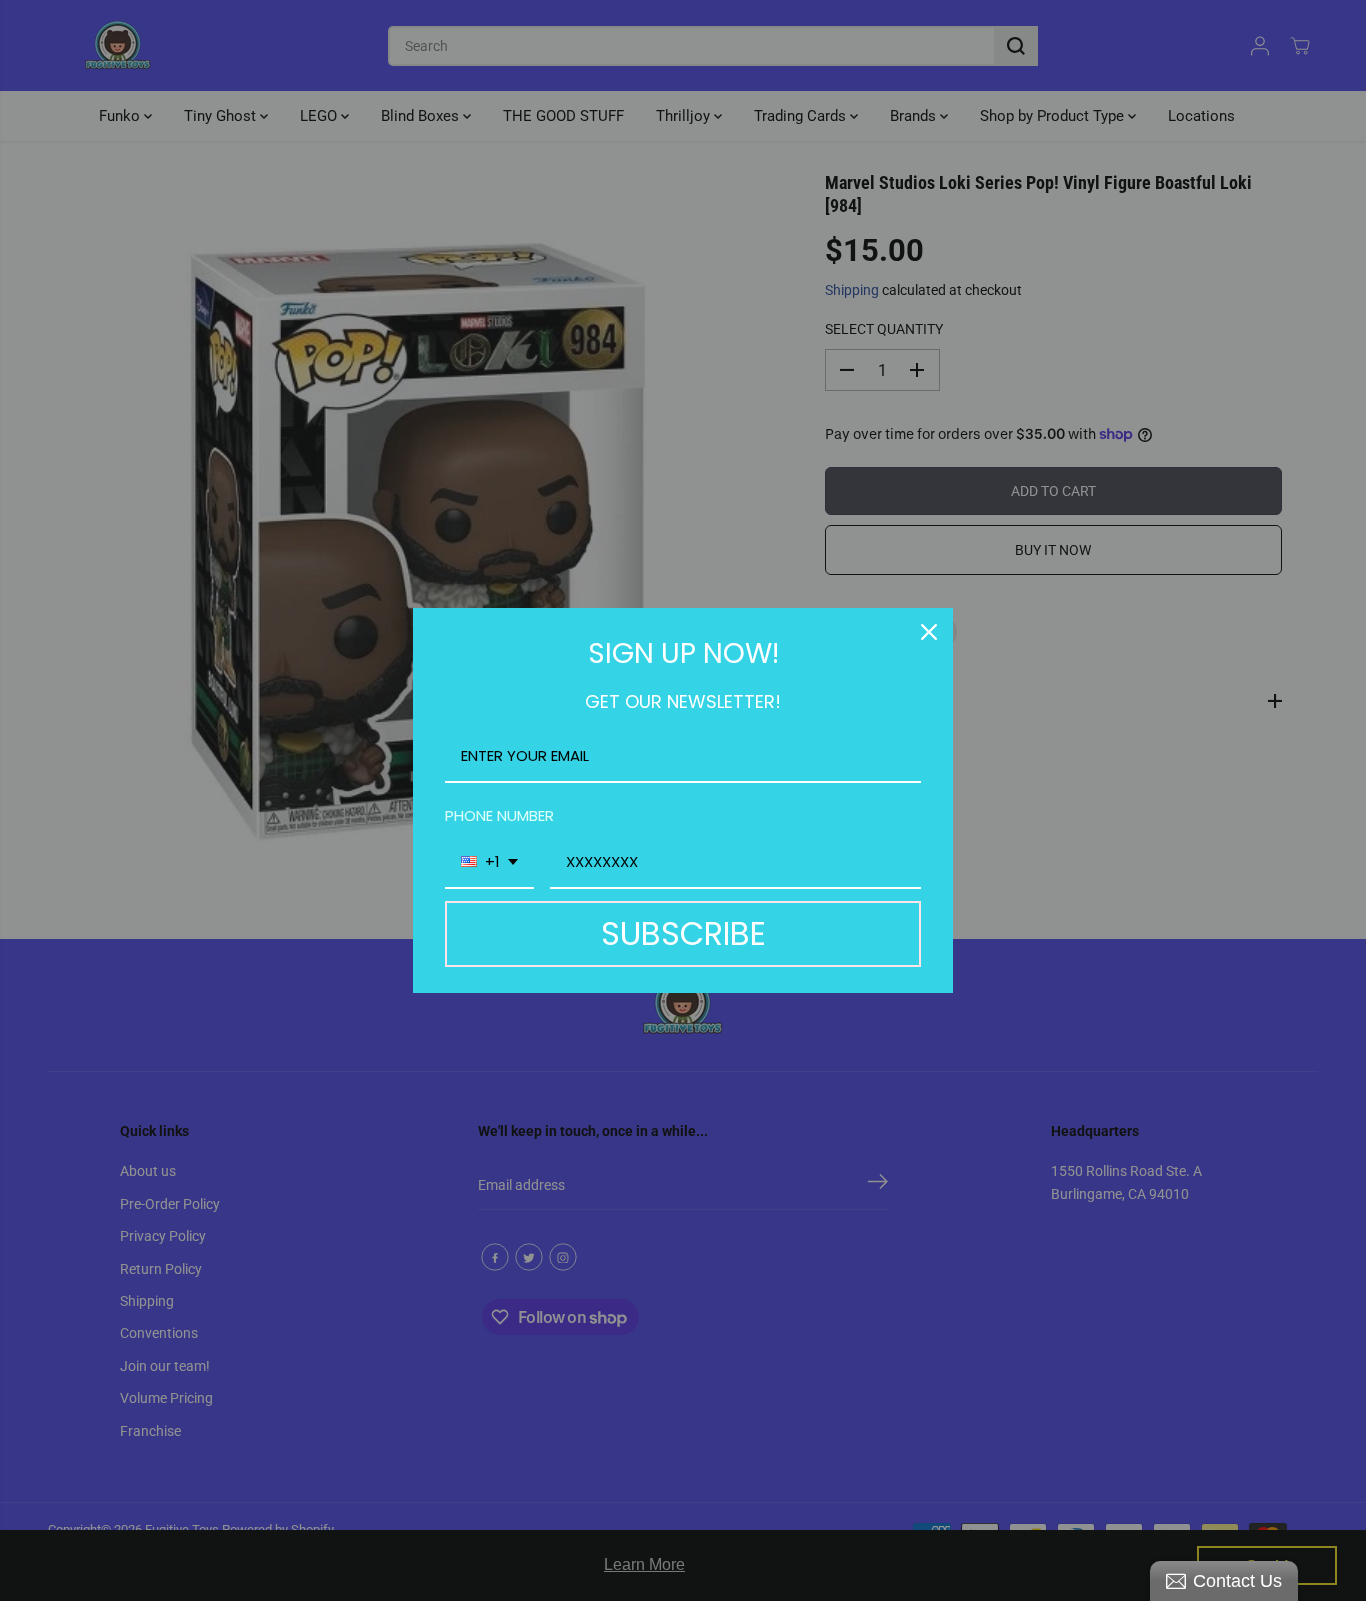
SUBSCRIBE (683, 933)
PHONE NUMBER (499, 815)
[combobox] (489, 863)
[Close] (929, 632)
